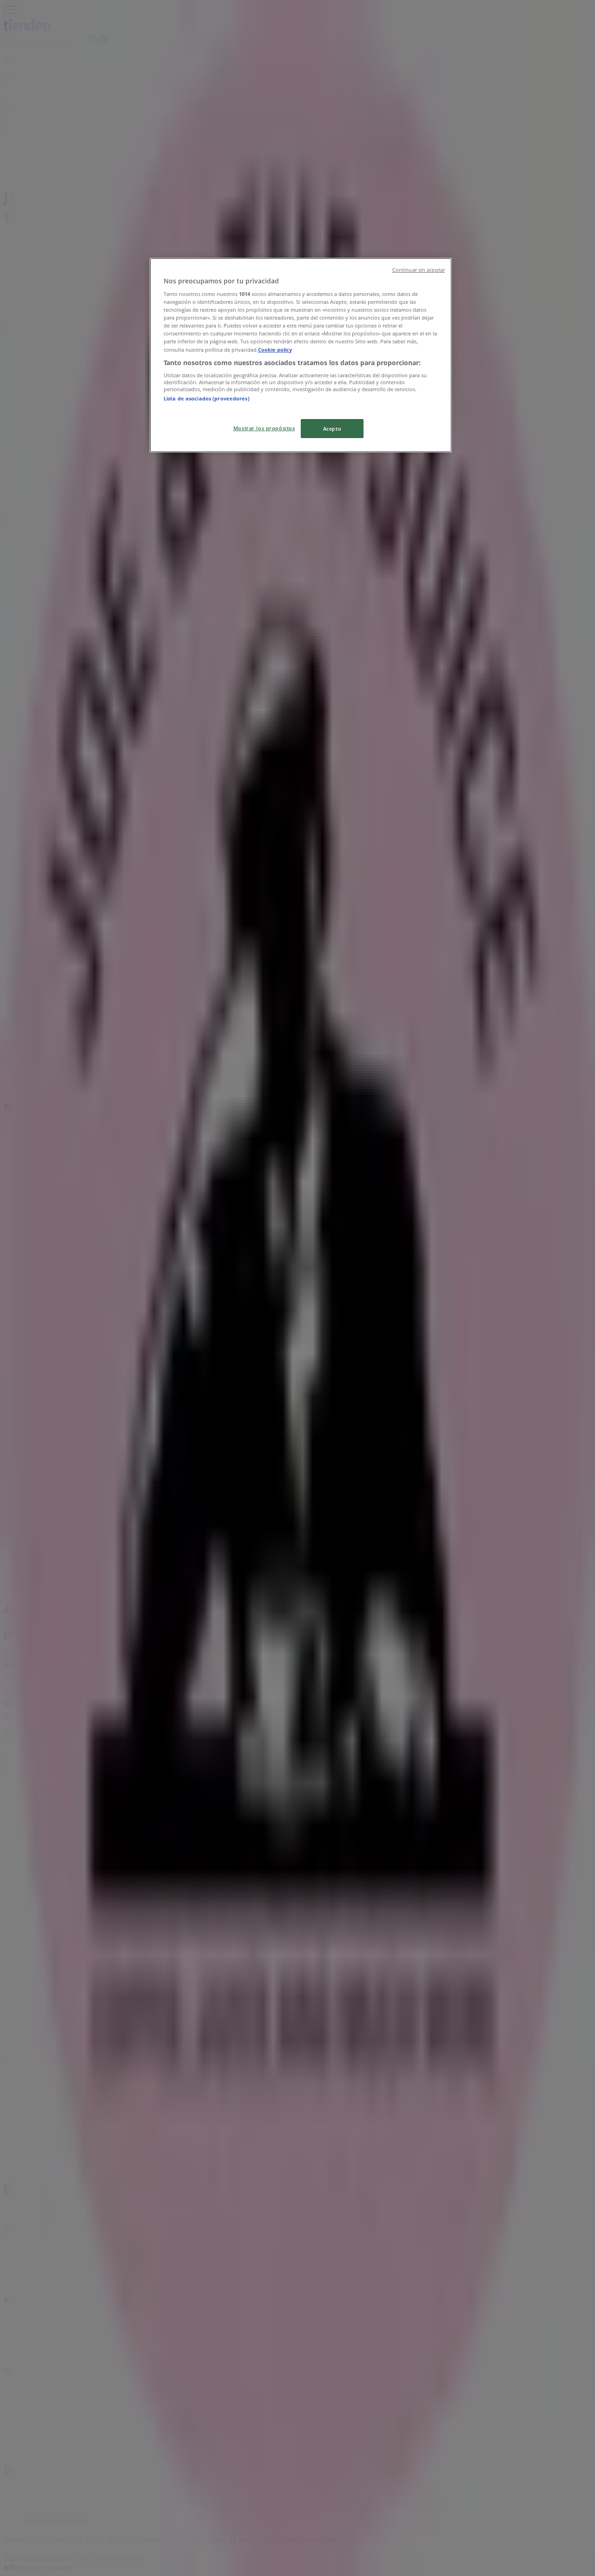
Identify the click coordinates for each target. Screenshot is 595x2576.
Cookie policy (275, 350)
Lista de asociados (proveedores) (207, 398)
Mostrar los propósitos (264, 428)
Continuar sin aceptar (419, 270)
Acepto (332, 429)
